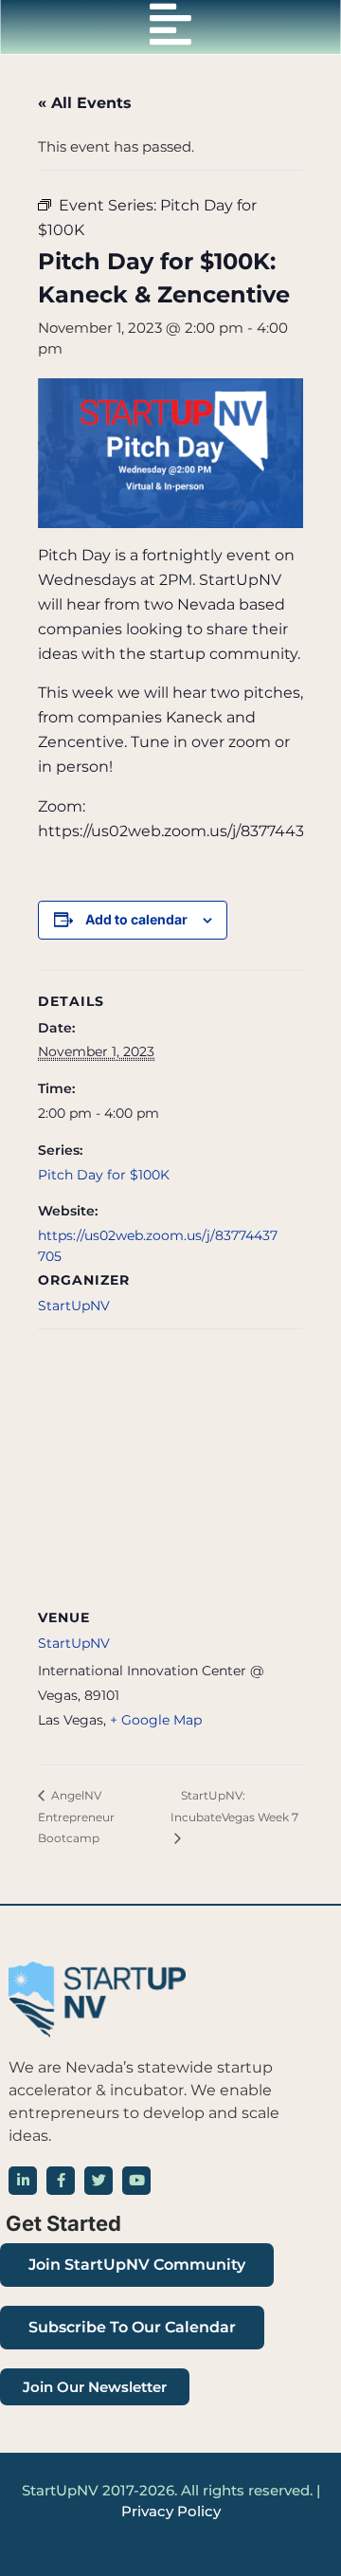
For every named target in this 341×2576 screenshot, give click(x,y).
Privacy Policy (171, 2512)
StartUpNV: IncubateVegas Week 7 (234, 1806)
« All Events (85, 103)
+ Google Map (156, 1720)
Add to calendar (136, 919)
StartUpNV (74, 1306)
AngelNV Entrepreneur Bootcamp (76, 1817)
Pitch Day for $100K (104, 1175)
